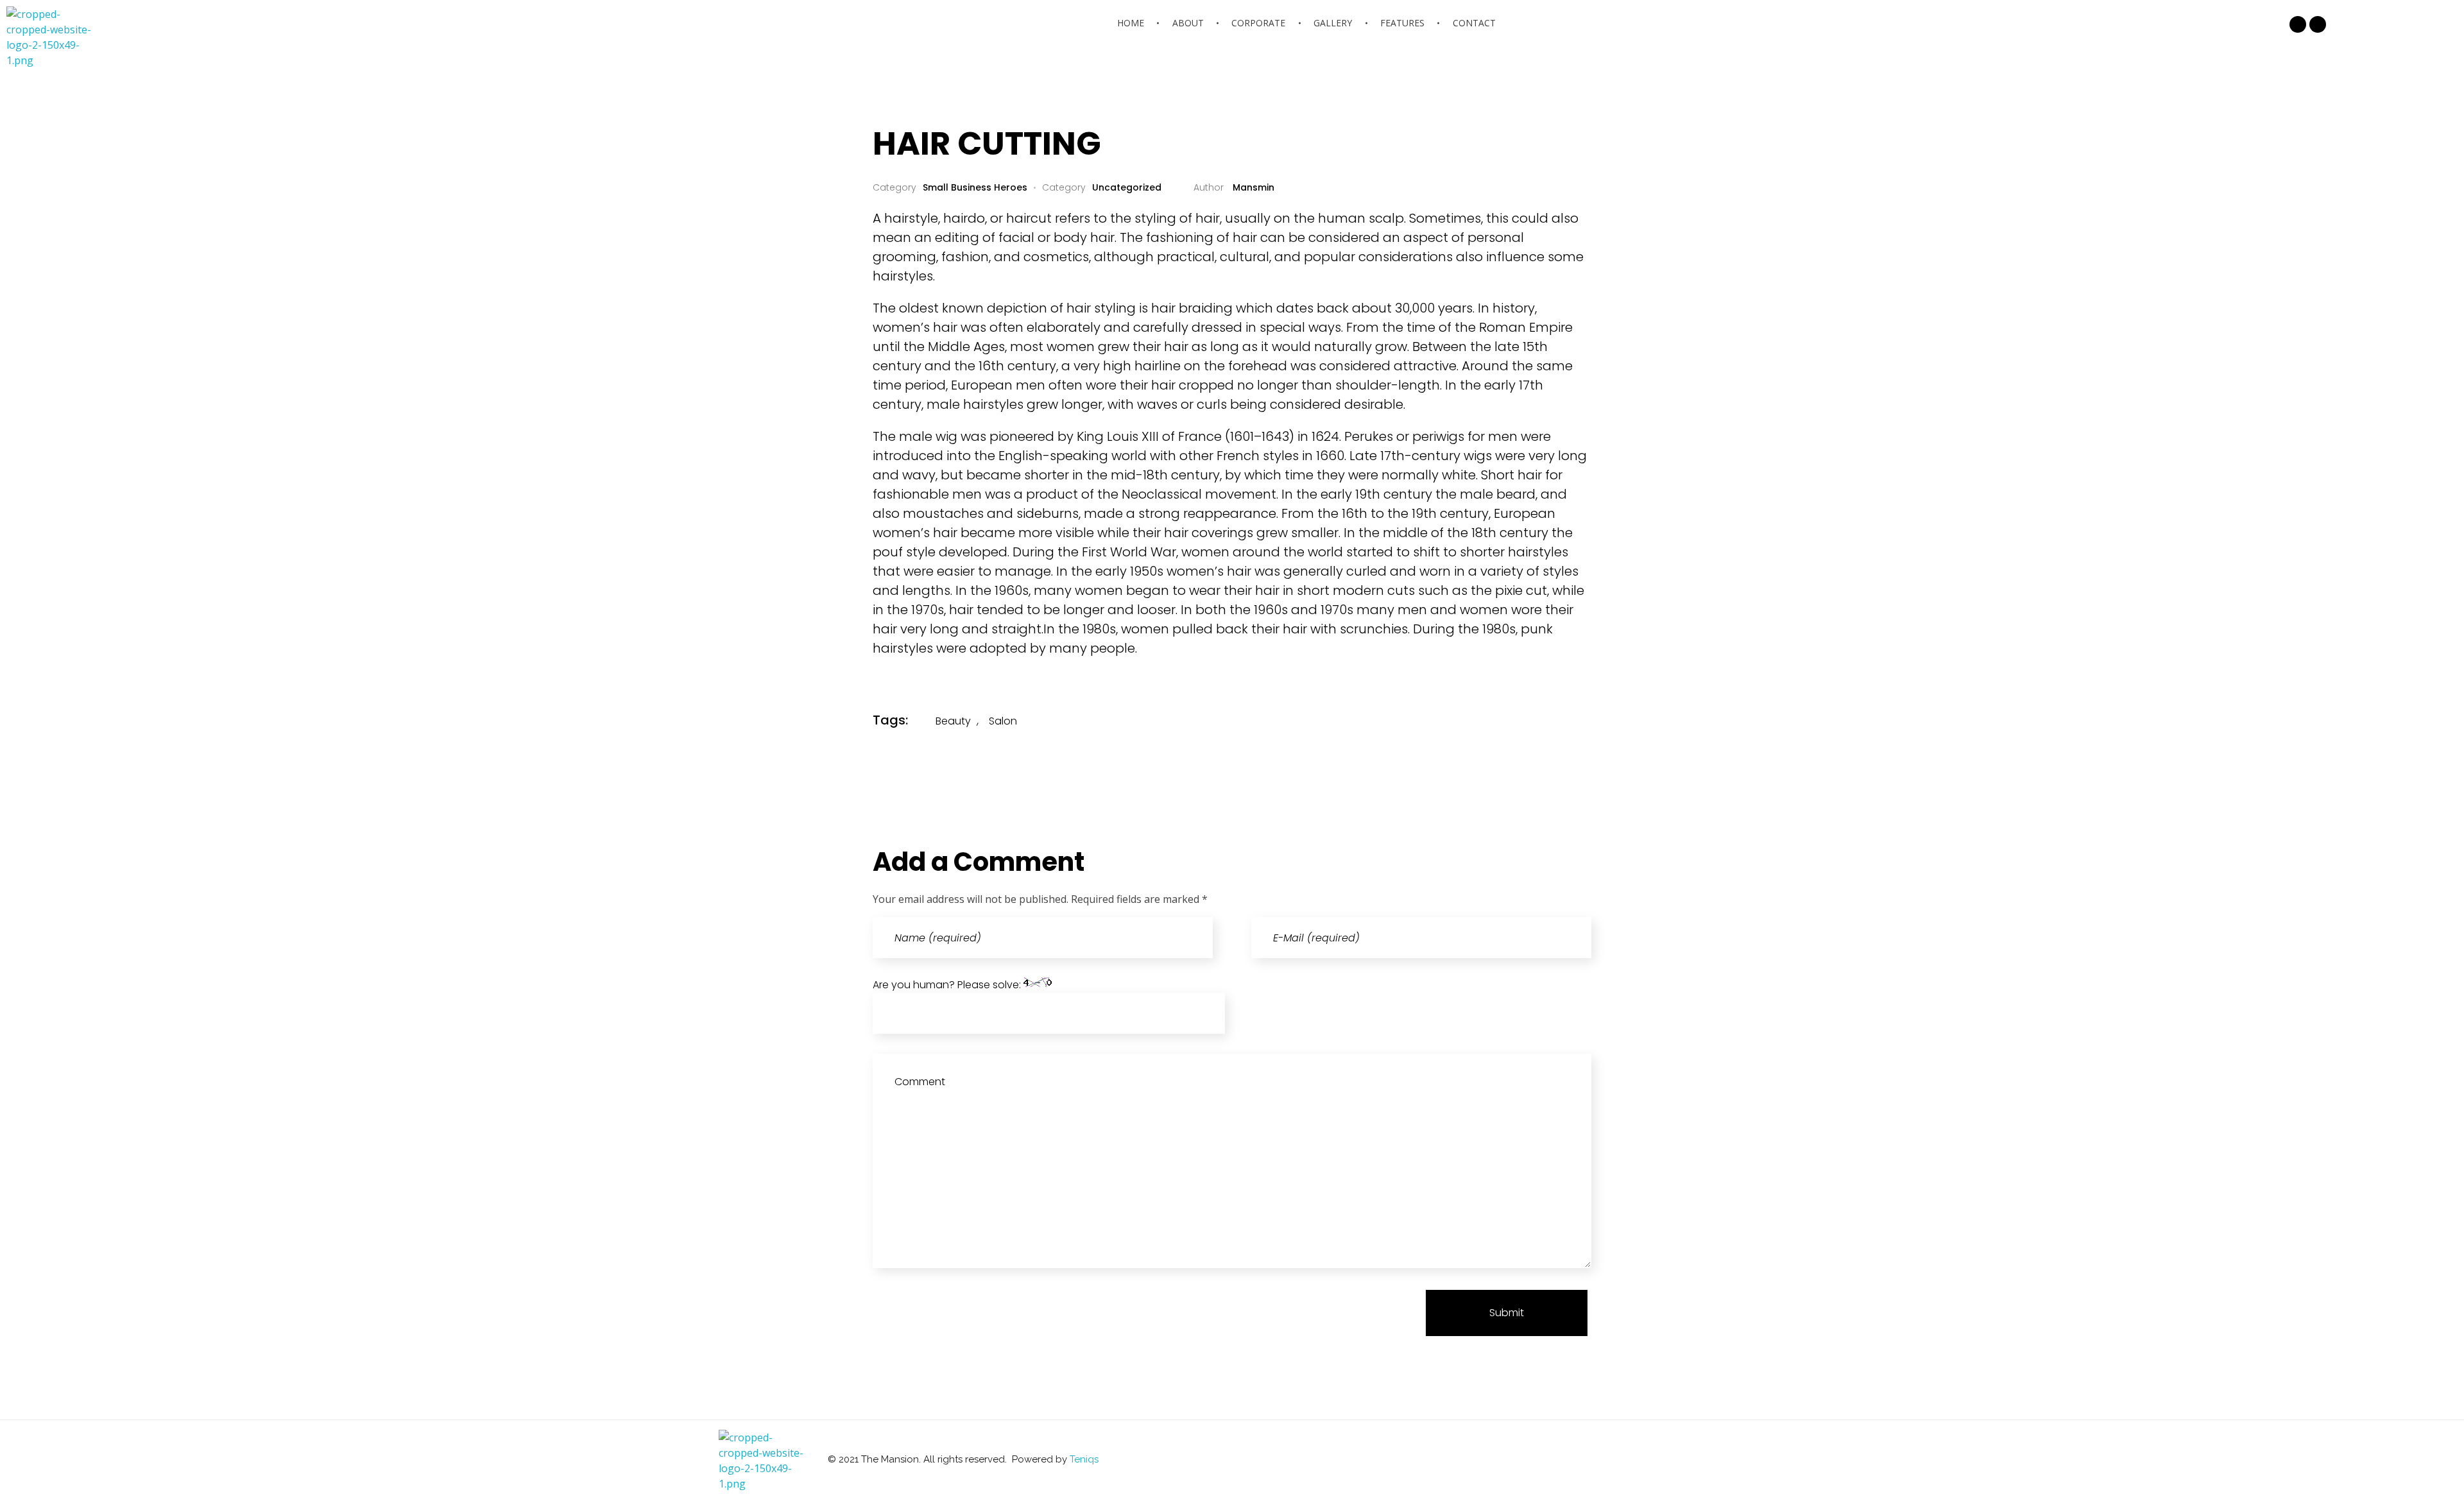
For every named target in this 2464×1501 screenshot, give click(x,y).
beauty (953, 721)
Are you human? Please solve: (948, 985)
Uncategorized (1127, 187)
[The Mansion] (55, 37)
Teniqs (1084, 1459)
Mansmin (1252, 187)
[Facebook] (2298, 24)
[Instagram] (2318, 24)
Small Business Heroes (975, 187)
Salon (1003, 721)
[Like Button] (1547, 720)
